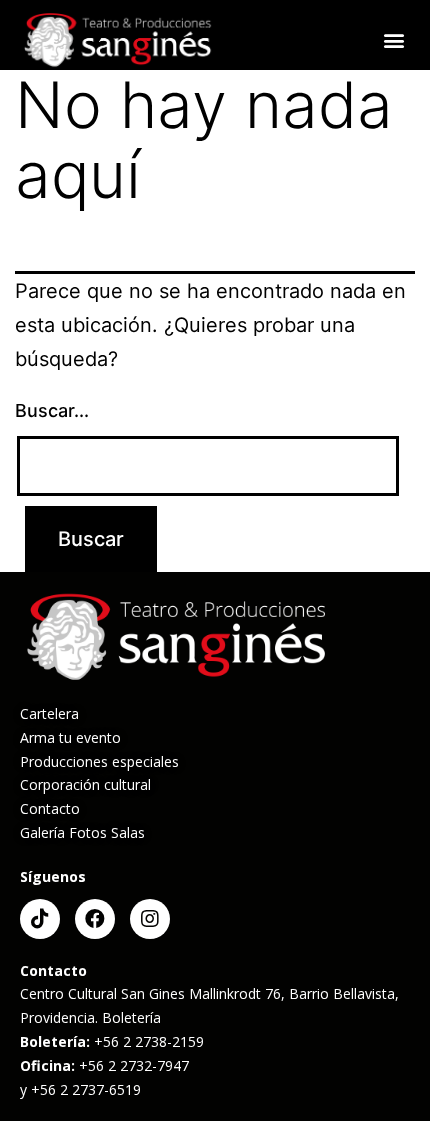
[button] (393, 40)
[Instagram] (150, 919)
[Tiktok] (40, 919)
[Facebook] (95, 919)
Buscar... (52, 410)
